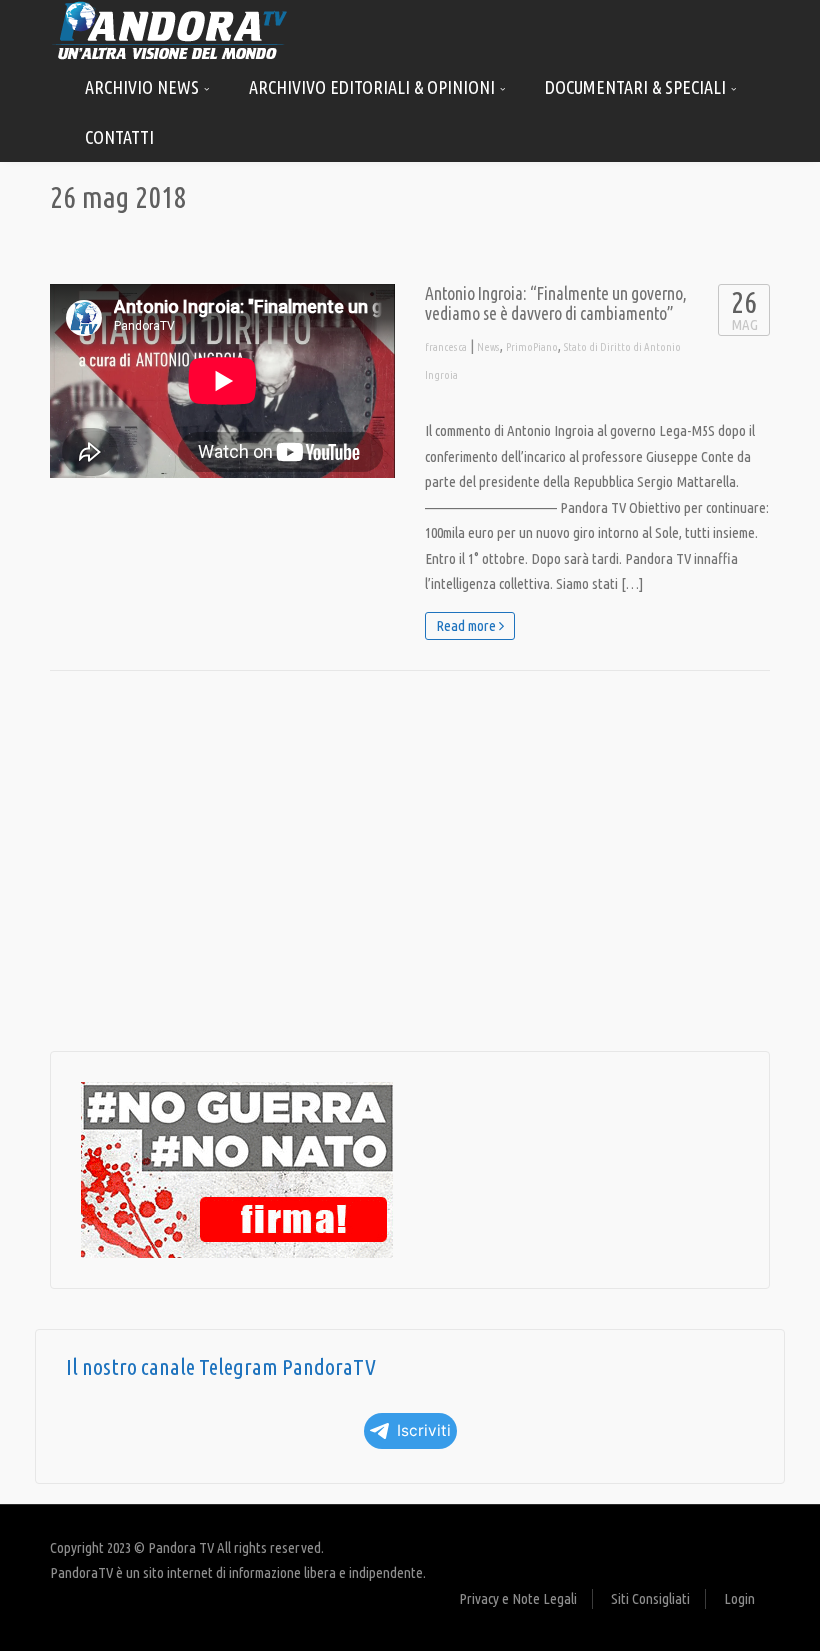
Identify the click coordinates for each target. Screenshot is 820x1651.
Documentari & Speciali (637, 87)
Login (739, 1598)
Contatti (119, 137)
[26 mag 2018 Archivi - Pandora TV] (170, 29)
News (488, 347)
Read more (467, 625)
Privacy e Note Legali (518, 1598)
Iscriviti (424, 1430)
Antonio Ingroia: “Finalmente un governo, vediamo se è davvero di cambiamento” (556, 303)
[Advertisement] (410, 861)
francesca (446, 347)
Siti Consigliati (650, 1598)
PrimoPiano (532, 347)
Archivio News (144, 87)
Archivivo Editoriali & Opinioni (374, 87)
